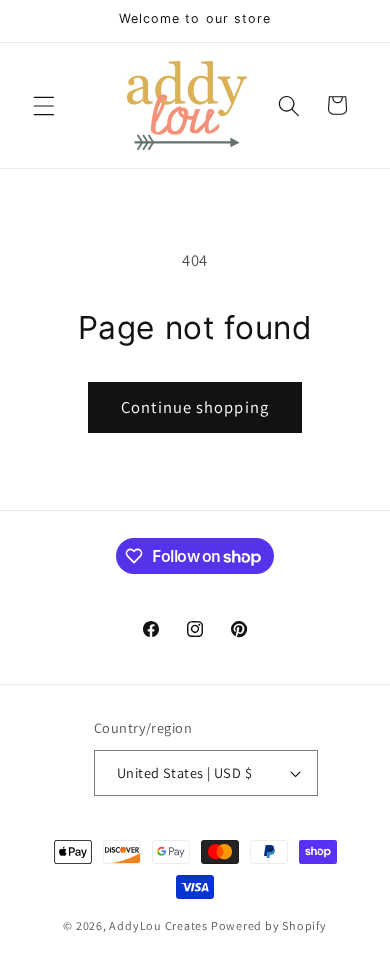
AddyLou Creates (158, 925)
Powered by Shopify (269, 925)
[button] (44, 105)
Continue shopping (195, 407)
